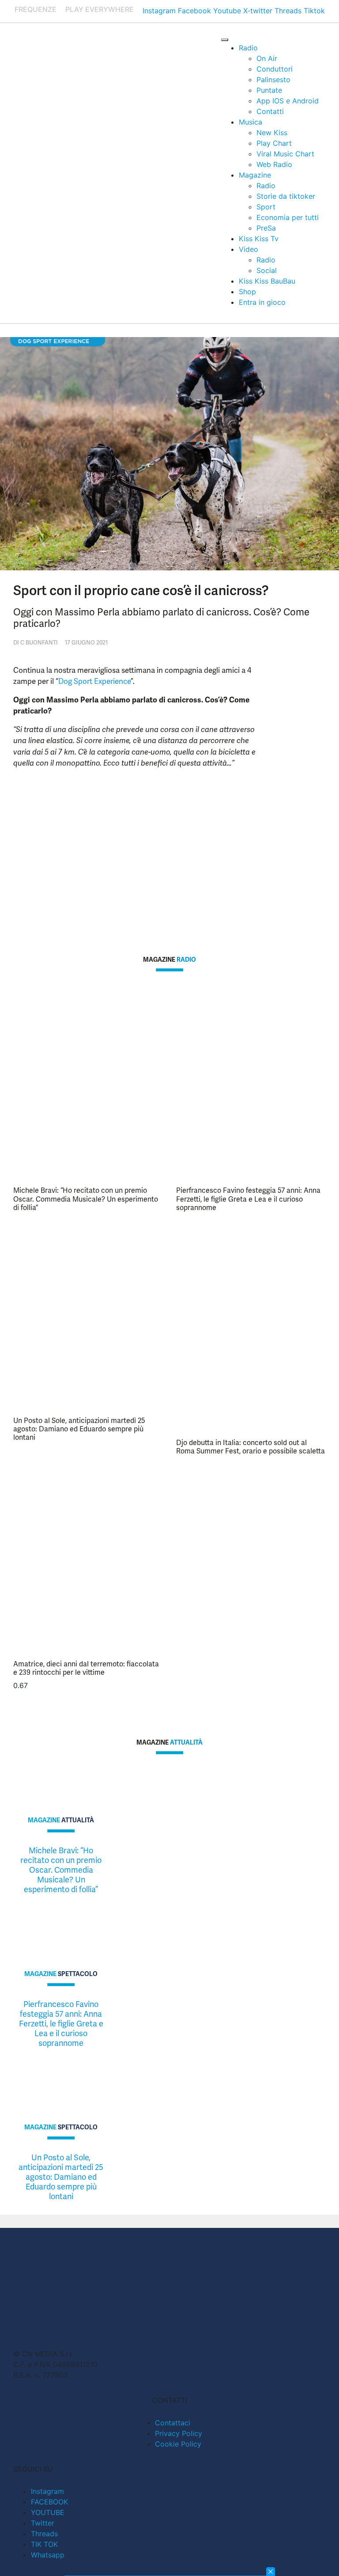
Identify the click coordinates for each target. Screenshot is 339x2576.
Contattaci (173, 2423)
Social (267, 270)
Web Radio (274, 164)
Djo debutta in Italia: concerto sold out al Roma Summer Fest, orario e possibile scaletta (250, 1447)
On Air (267, 58)
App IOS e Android (288, 101)
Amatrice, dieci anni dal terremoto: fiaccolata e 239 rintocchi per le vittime (86, 1668)
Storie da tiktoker (286, 196)
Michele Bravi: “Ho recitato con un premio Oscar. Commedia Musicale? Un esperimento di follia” (86, 1199)
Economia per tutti (288, 217)
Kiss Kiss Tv (259, 239)
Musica (250, 122)
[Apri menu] (225, 40)
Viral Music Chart (285, 154)
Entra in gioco (262, 302)
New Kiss (272, 133)
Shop (247, 292)
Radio (248, 48)
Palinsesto (273, 80)
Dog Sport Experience (94, 681)
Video (249, 249)
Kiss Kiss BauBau (267, 281)
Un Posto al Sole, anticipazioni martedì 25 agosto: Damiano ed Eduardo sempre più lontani (79, 1429)
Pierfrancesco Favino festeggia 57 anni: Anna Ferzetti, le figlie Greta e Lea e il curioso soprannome (248, 1199)
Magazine (255, 175)
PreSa (266, 228)
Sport (266, 207)
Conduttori (275, 69)
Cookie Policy (178, 2444)
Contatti (270, 111)
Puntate (269, 90)
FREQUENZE (36, 9)
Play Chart (274, 143)
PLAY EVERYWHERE (100, 9)
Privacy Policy (179, 2433)
